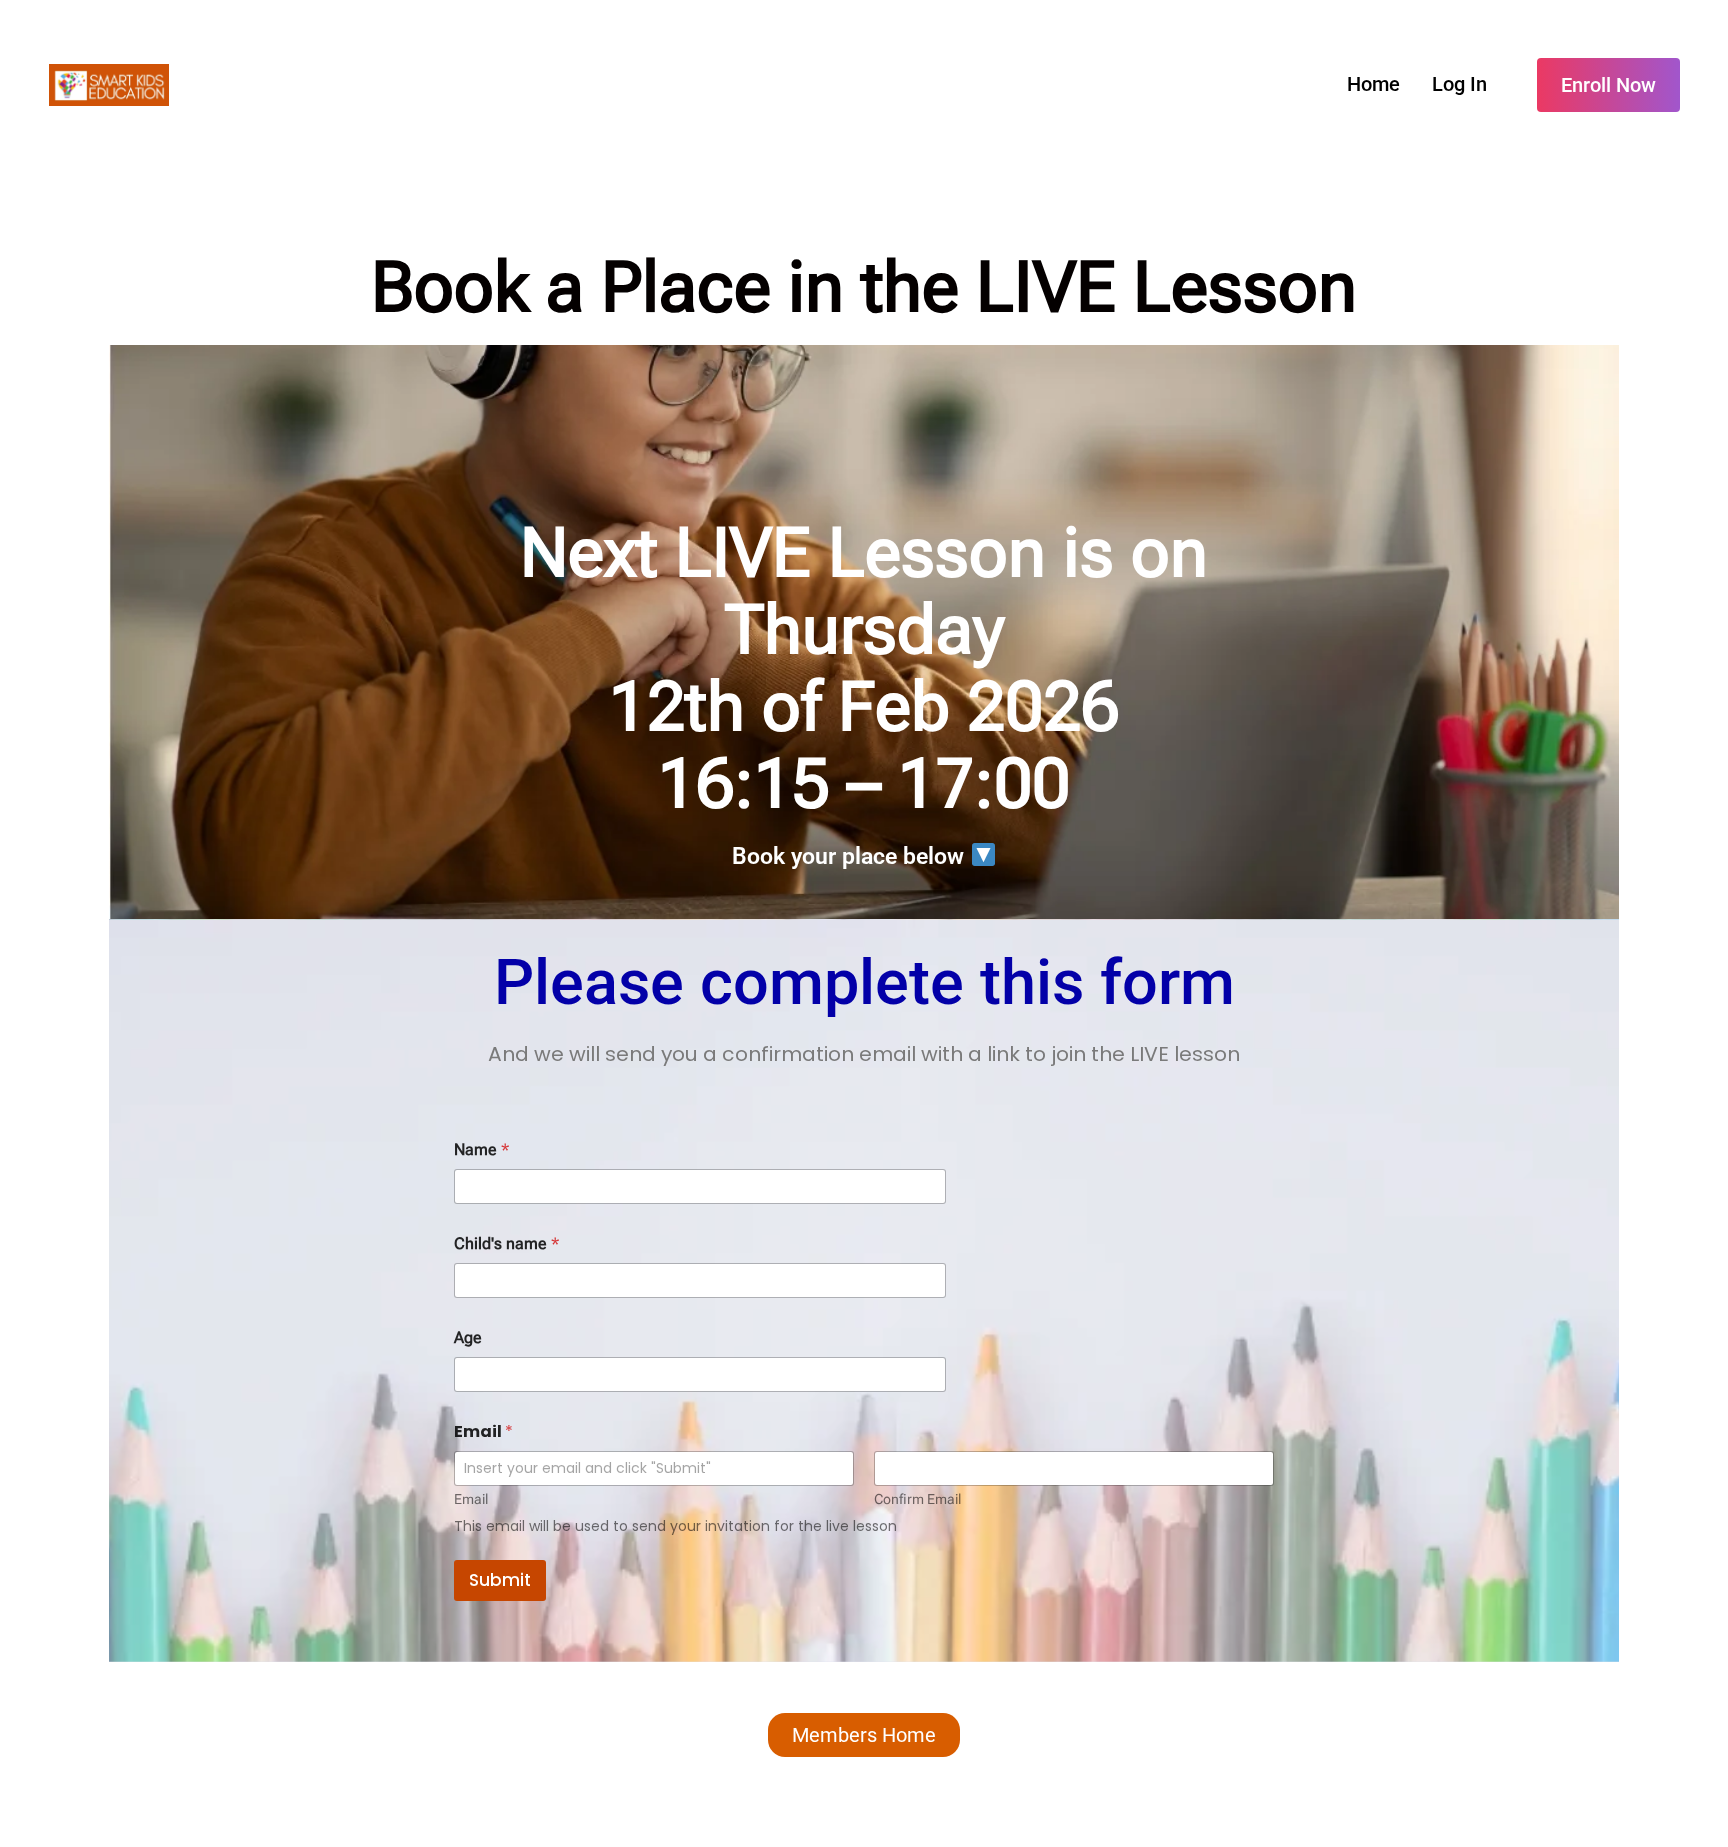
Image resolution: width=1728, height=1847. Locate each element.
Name (481, 1149)
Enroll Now (1608, 85)
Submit (500, 1580)
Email (471, 1499)
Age (468, 1337)
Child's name (506, 1243)
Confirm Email (917, 1499)
